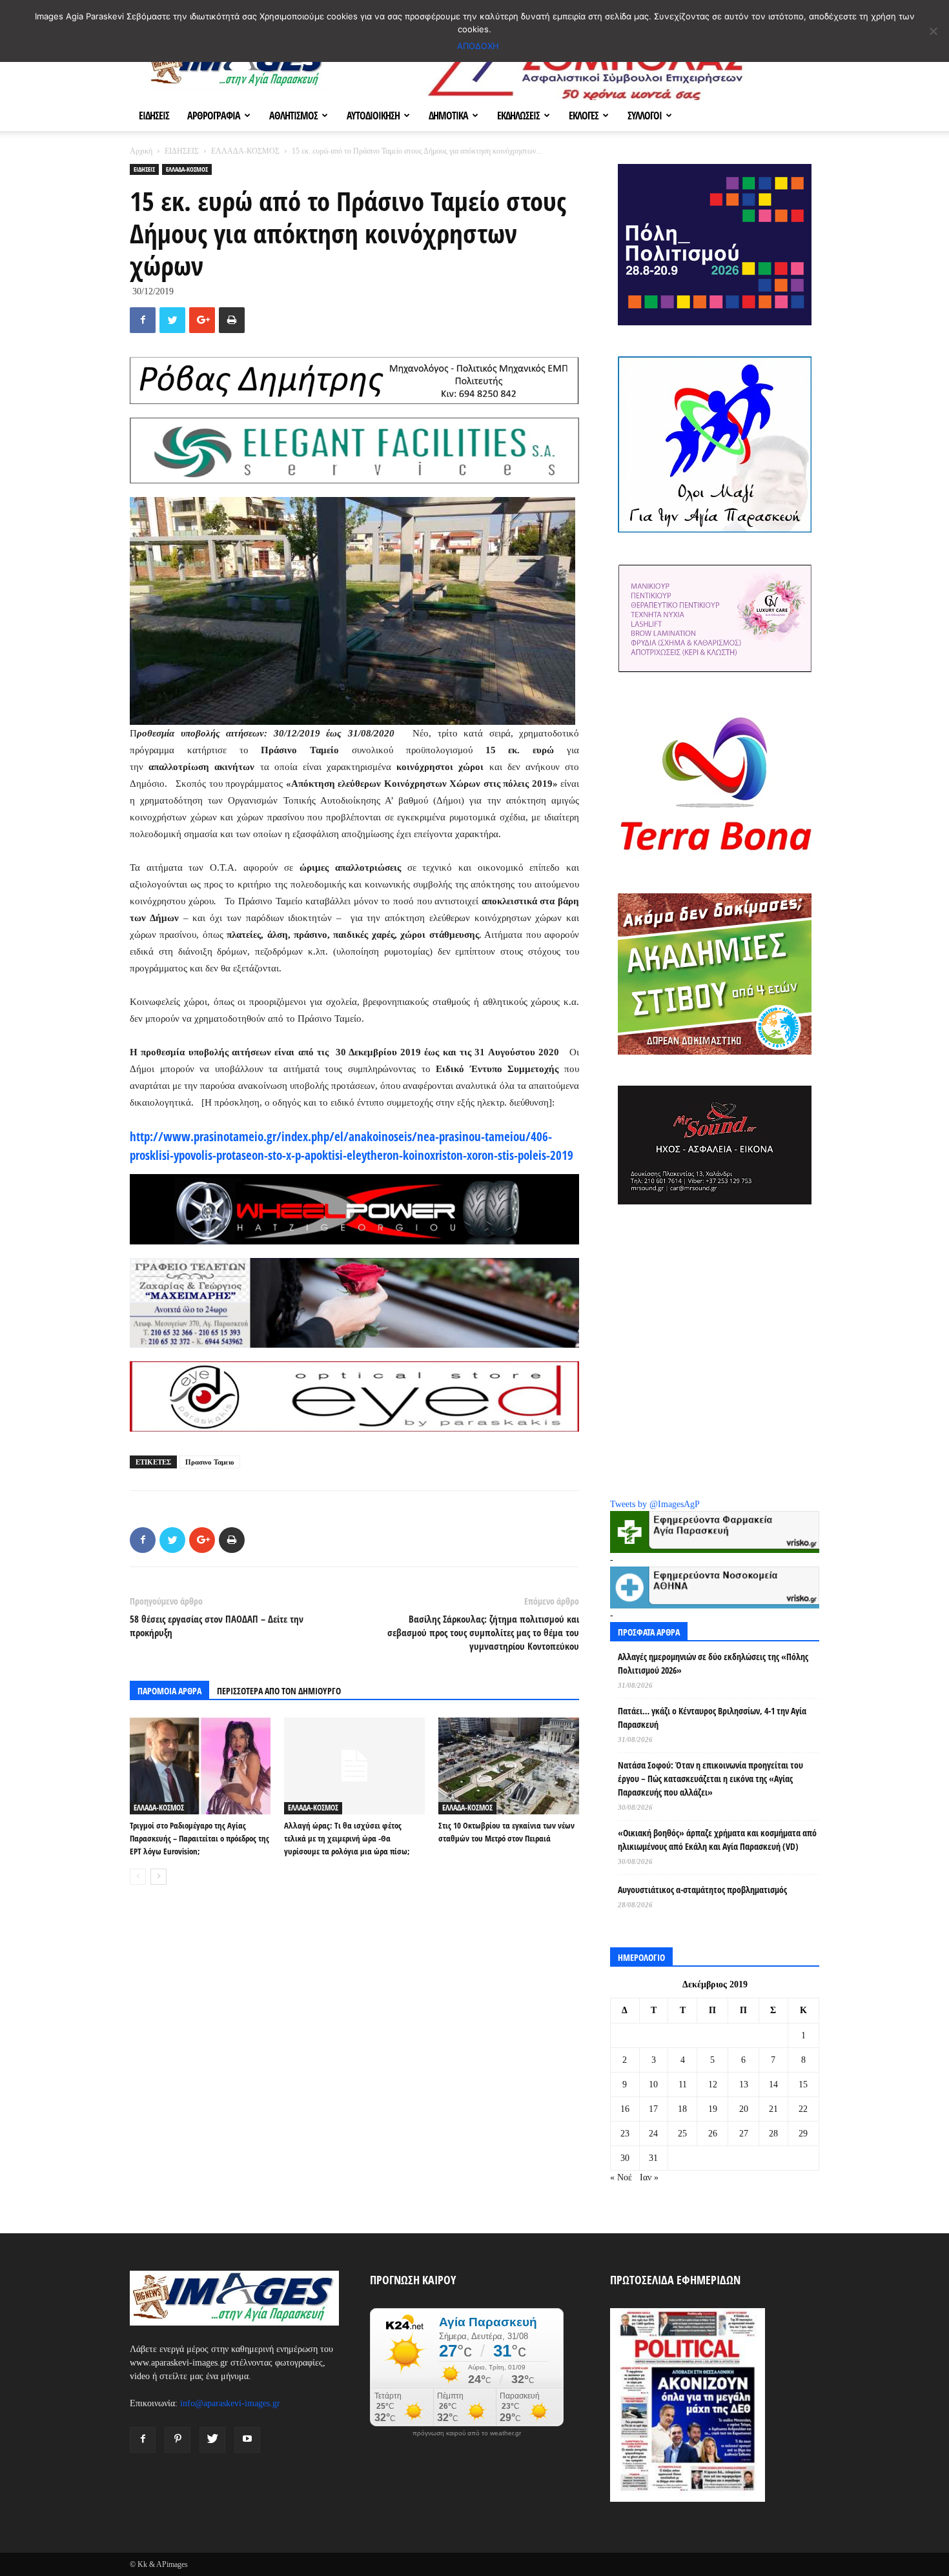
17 (653, 2109)
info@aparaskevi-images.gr (230, 2403)
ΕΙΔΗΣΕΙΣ (154, 116)
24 (653, 2134)
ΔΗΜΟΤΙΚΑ (448, 116)
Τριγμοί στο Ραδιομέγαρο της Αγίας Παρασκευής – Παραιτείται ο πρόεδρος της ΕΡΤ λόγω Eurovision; (199, 1838)
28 (773, 2134)
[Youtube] (247, 2440)
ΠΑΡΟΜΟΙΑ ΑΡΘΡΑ (169, 1691)
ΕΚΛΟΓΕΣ (584, 116)
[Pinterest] (178, 2440)
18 (682, 2109)
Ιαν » (649, 2177)
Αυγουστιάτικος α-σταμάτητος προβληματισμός (702, 1890)
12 (713, 2084)
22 (803, 2109)
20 (744, 2109)
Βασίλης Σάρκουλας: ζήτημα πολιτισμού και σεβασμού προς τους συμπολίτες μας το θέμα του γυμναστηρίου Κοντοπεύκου (483, 1632)
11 (683, 2084)
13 (744, 2084)
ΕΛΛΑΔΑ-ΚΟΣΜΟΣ (245, 151)
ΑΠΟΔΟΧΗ (478, 46)
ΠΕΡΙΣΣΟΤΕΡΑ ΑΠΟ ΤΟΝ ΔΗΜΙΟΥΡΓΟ (279, 1691)
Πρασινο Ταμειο (210, 1462)
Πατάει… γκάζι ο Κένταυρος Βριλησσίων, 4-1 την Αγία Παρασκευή (712, 1718)
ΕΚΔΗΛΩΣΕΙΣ (518, 116)
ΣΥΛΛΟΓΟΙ (645, 116)
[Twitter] (212, 2440)
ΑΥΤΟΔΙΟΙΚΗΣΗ (373, 116)
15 (803, 2084)
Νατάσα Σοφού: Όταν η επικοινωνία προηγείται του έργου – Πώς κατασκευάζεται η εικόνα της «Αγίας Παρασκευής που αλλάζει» (710, 1779)
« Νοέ (621, 2177)
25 (682, 2134)
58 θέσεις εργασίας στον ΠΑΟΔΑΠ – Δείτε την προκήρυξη (217, 1626)
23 (625, 2134)
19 (713, 2109)
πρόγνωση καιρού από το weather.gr (467, 2433)
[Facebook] (143, 2440)
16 (625, 2109)
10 (653, 2084)
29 (803, 2134)
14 (773, 2084)
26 (713, 2134)
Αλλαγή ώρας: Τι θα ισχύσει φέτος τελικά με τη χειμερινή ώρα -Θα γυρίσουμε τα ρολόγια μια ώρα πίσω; (347, 1838)
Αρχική (141, 151)
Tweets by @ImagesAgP (655, 1504)
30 (625, 2158)
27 (744, 2134)
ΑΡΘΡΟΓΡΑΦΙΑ (214, 116)
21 (773, 2109)
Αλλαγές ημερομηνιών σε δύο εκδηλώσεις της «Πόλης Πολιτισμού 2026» (713, 1663)
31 (653, 2158)
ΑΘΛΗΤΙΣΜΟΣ (293, 116)
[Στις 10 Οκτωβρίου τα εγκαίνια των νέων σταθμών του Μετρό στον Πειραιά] (509, 1766)
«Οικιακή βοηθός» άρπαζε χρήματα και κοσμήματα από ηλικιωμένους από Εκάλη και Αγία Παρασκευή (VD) (717, 1840)
